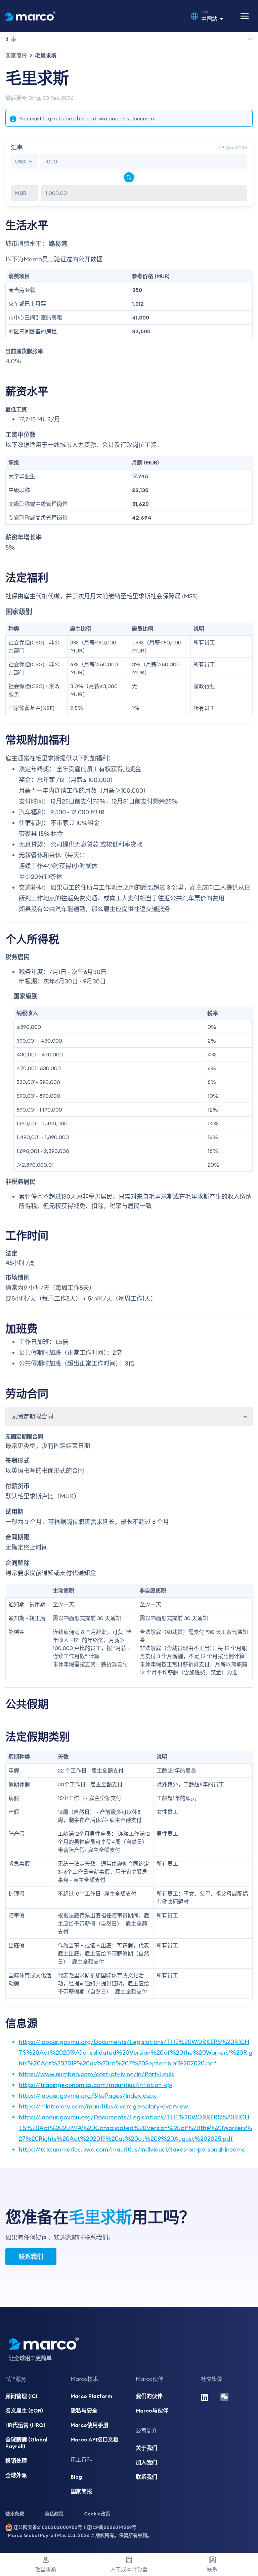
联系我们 (31, 2257)
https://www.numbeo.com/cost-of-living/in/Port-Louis (96, 2074)
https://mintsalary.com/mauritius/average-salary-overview (103, 2106)
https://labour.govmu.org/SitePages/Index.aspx (88, 2096)
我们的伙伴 (149, 2396)
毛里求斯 (46, 2569)
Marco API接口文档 (95, 2439)
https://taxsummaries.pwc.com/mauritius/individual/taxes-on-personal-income (132, 2149)
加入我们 (146, 2462)
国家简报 (16, 55)
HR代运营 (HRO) (25, 2425)
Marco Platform (91, 2396)
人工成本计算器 (129, 2569)
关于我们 (146, 2448)
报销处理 (16, 2461)
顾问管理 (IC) (21, 2396)
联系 (212, 2569)
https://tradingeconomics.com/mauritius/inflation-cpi (96, 2085)
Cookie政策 (97, 2514)
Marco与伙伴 (152, 2411)
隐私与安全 (84, 2411)
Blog (76, 2477)
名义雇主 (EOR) (24, 2411)
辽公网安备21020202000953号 (48, 2527)
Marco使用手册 (90, 2425)
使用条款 (15, 2514)
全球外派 (16, 2475)
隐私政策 (54, 2514)
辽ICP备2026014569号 (111, 2527)
